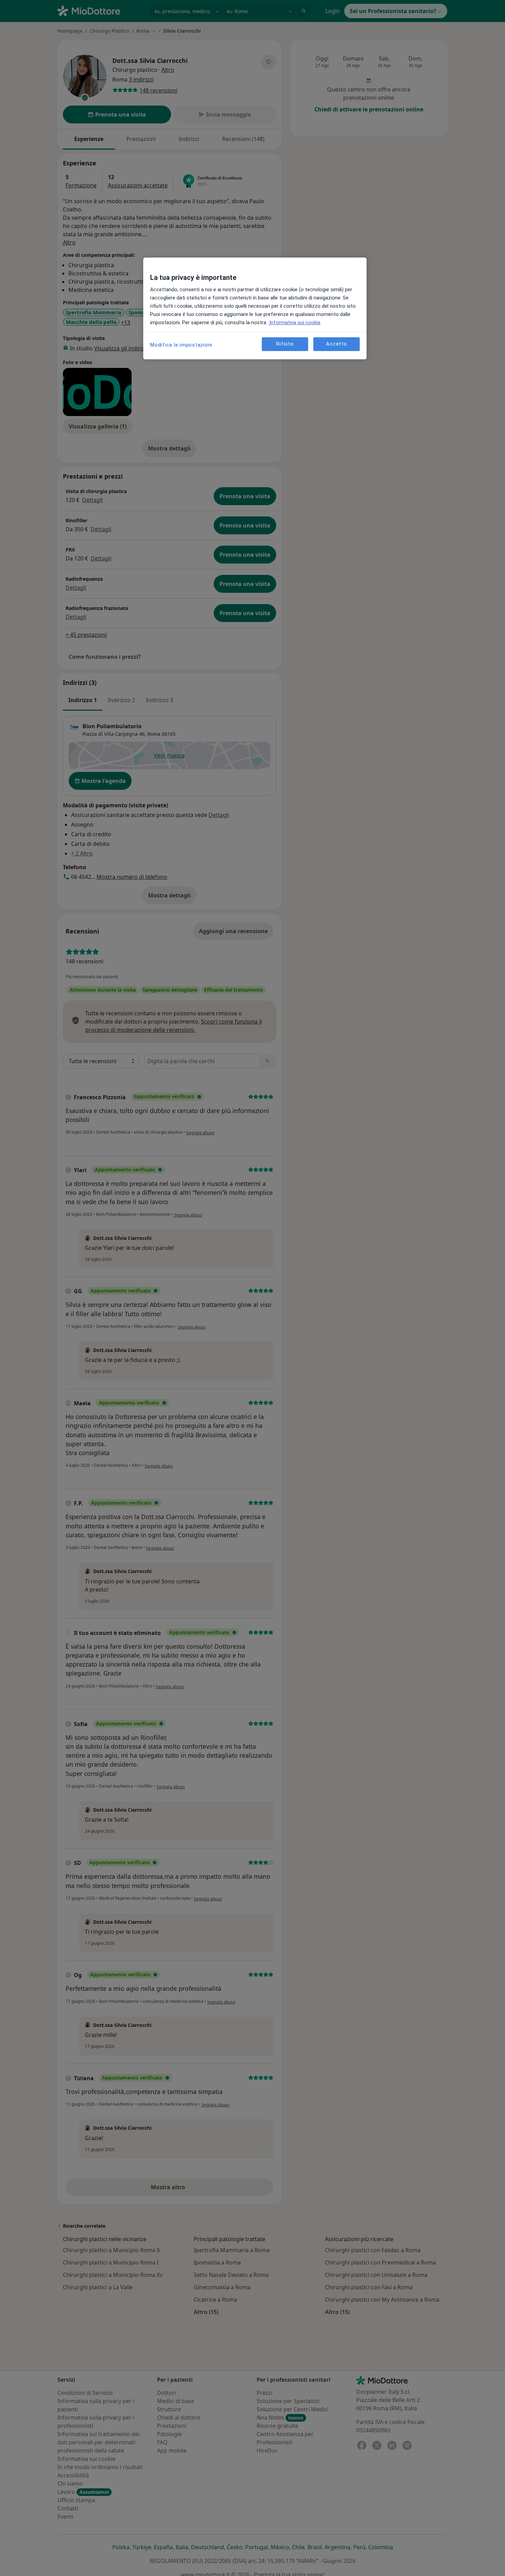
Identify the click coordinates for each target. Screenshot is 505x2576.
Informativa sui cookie (294, 323)
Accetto (336, 344)
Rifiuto (285, 344)
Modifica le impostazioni (181, 345)
